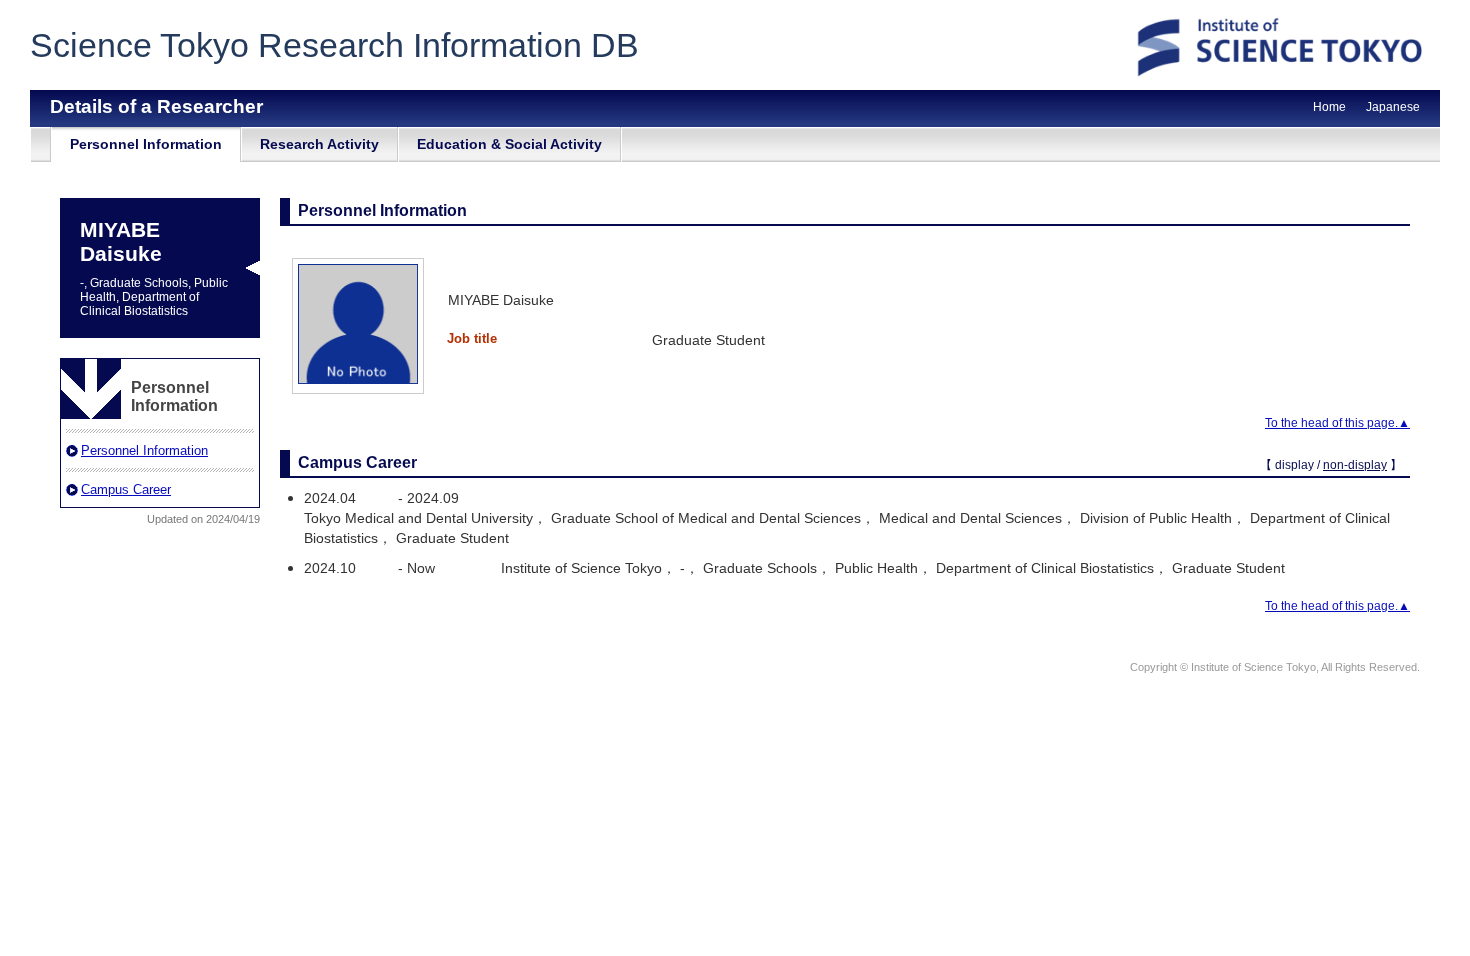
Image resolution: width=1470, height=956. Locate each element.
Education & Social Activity (509, 144)
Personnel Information (146, 144)
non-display (1355, 465)
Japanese (1393, 107)
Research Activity (319, 144)
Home (1329, 107)
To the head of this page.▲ (1337, 423)
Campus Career (126, 489)
